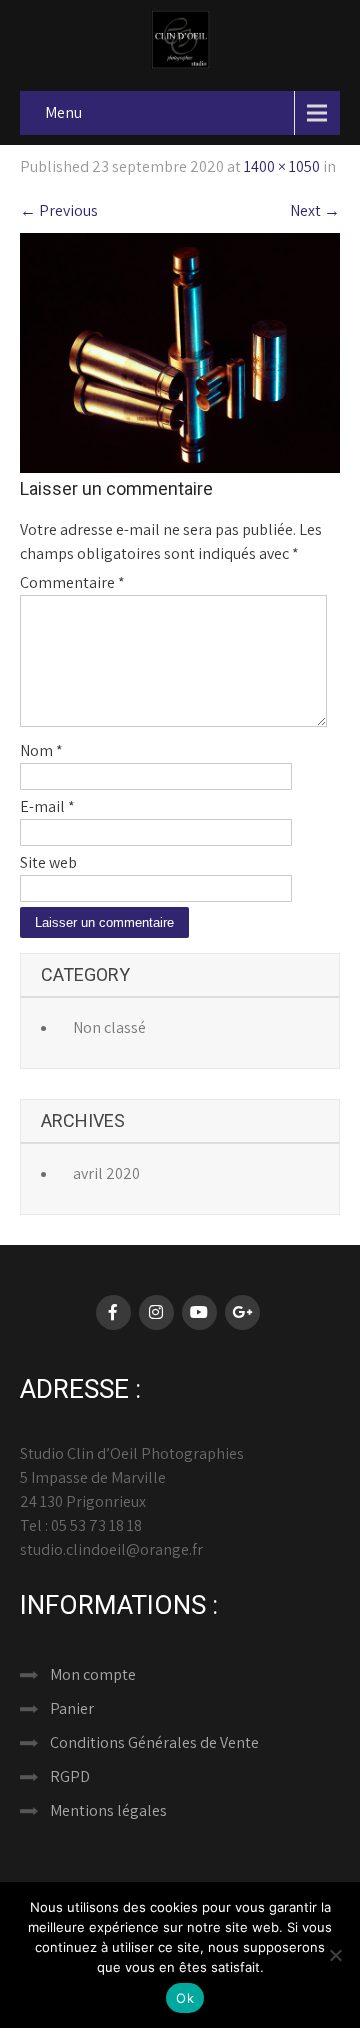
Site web (48, 862)
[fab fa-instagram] (156, 1312)
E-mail (47, 806)
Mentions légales (108, 1810)
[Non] (335, 1955)
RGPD (70, 1776)
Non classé (109, 1027)
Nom (41, 750)
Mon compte (93, 1674)
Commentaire (72, 582)
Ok (185, 1998)
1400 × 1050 (282, 166)
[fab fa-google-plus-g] (242, 1312)
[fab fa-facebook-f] (113, 1312)
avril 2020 (106, 1173)
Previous (59, 210)
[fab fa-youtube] (199, 1312)
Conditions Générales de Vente (154, 1742)
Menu (63, 112)
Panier (72, 1708)
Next (315, 210)
